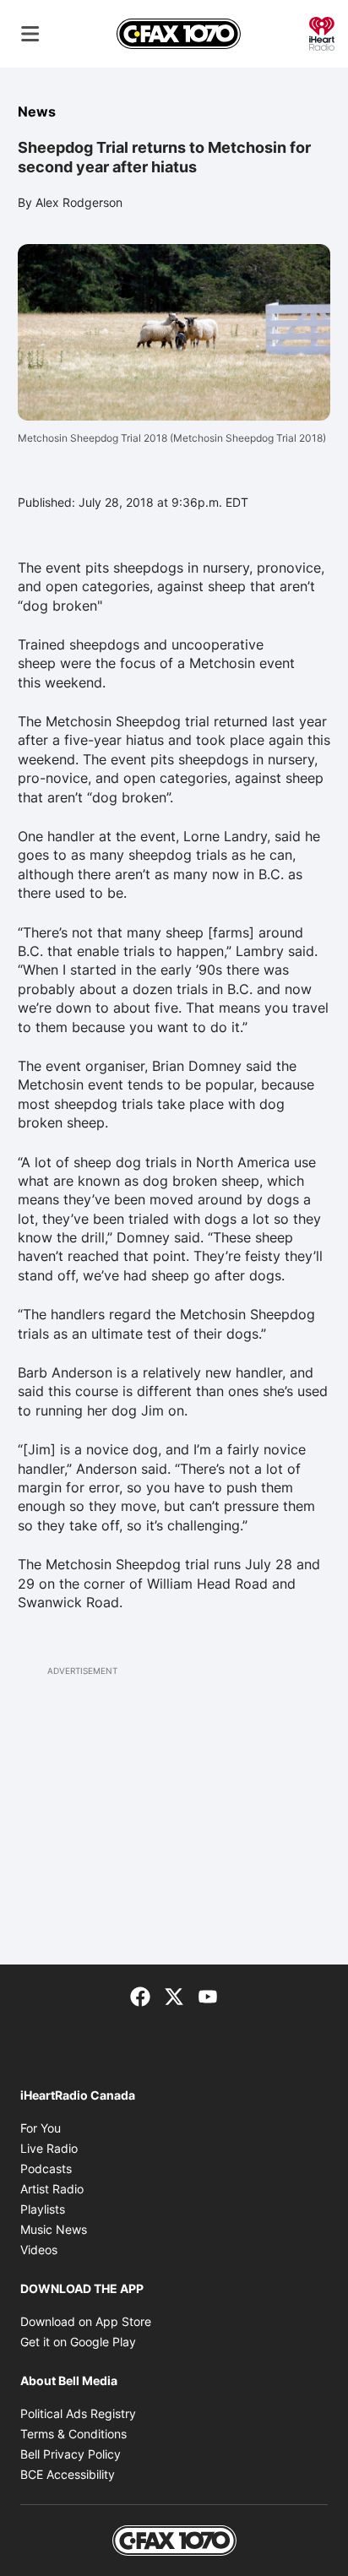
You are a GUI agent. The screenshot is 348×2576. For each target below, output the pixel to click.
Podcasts (46, 2168)
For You (41, 2128)
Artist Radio (52, 2189)
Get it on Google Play (78, 2342)
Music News (54, 2229)
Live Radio (49, 2148)
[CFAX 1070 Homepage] (179, 34)
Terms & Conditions (73, 2434)
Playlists (43, 2209)
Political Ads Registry (78, 2413)
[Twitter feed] (174, 1995)
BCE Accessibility (68, 2474)
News (37, 111)
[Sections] (30, 34)
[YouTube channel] (208, 1995)
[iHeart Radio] (322, 32)
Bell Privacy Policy (71, 2454)
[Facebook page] (140, 1995)
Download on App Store (86, 2321)
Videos (39, 2250)
